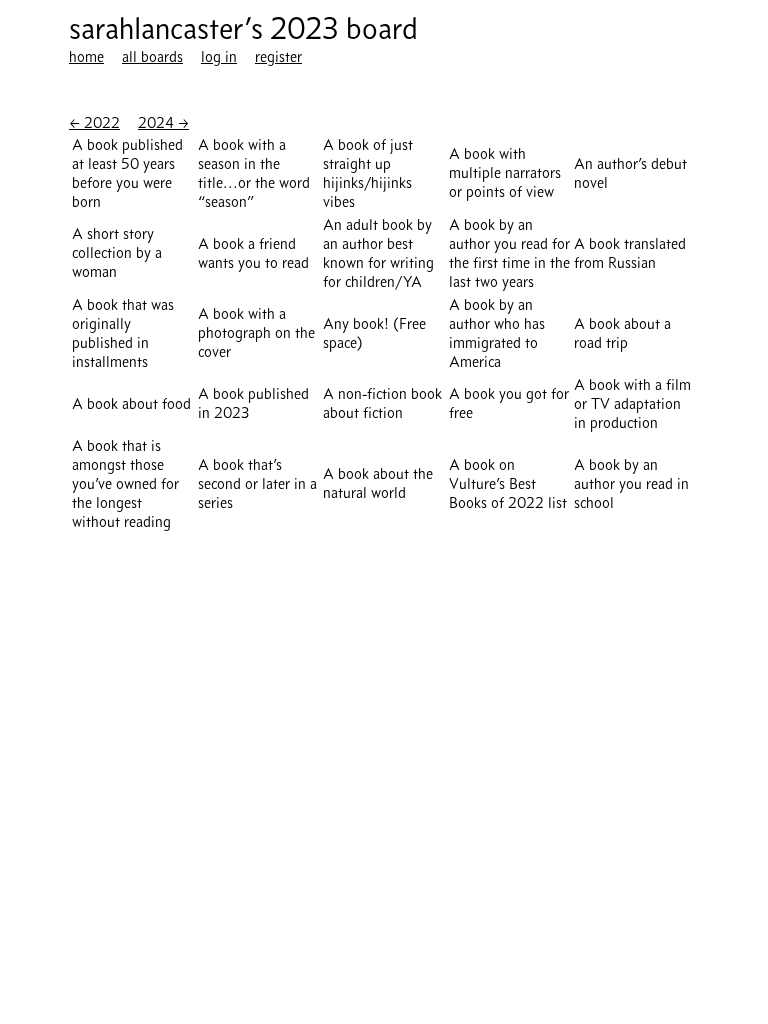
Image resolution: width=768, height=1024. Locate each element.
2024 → (163, 122)
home (86, 56)
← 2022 (94, 122)
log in (219, 56)
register (278, 56)
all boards (152, 56)
